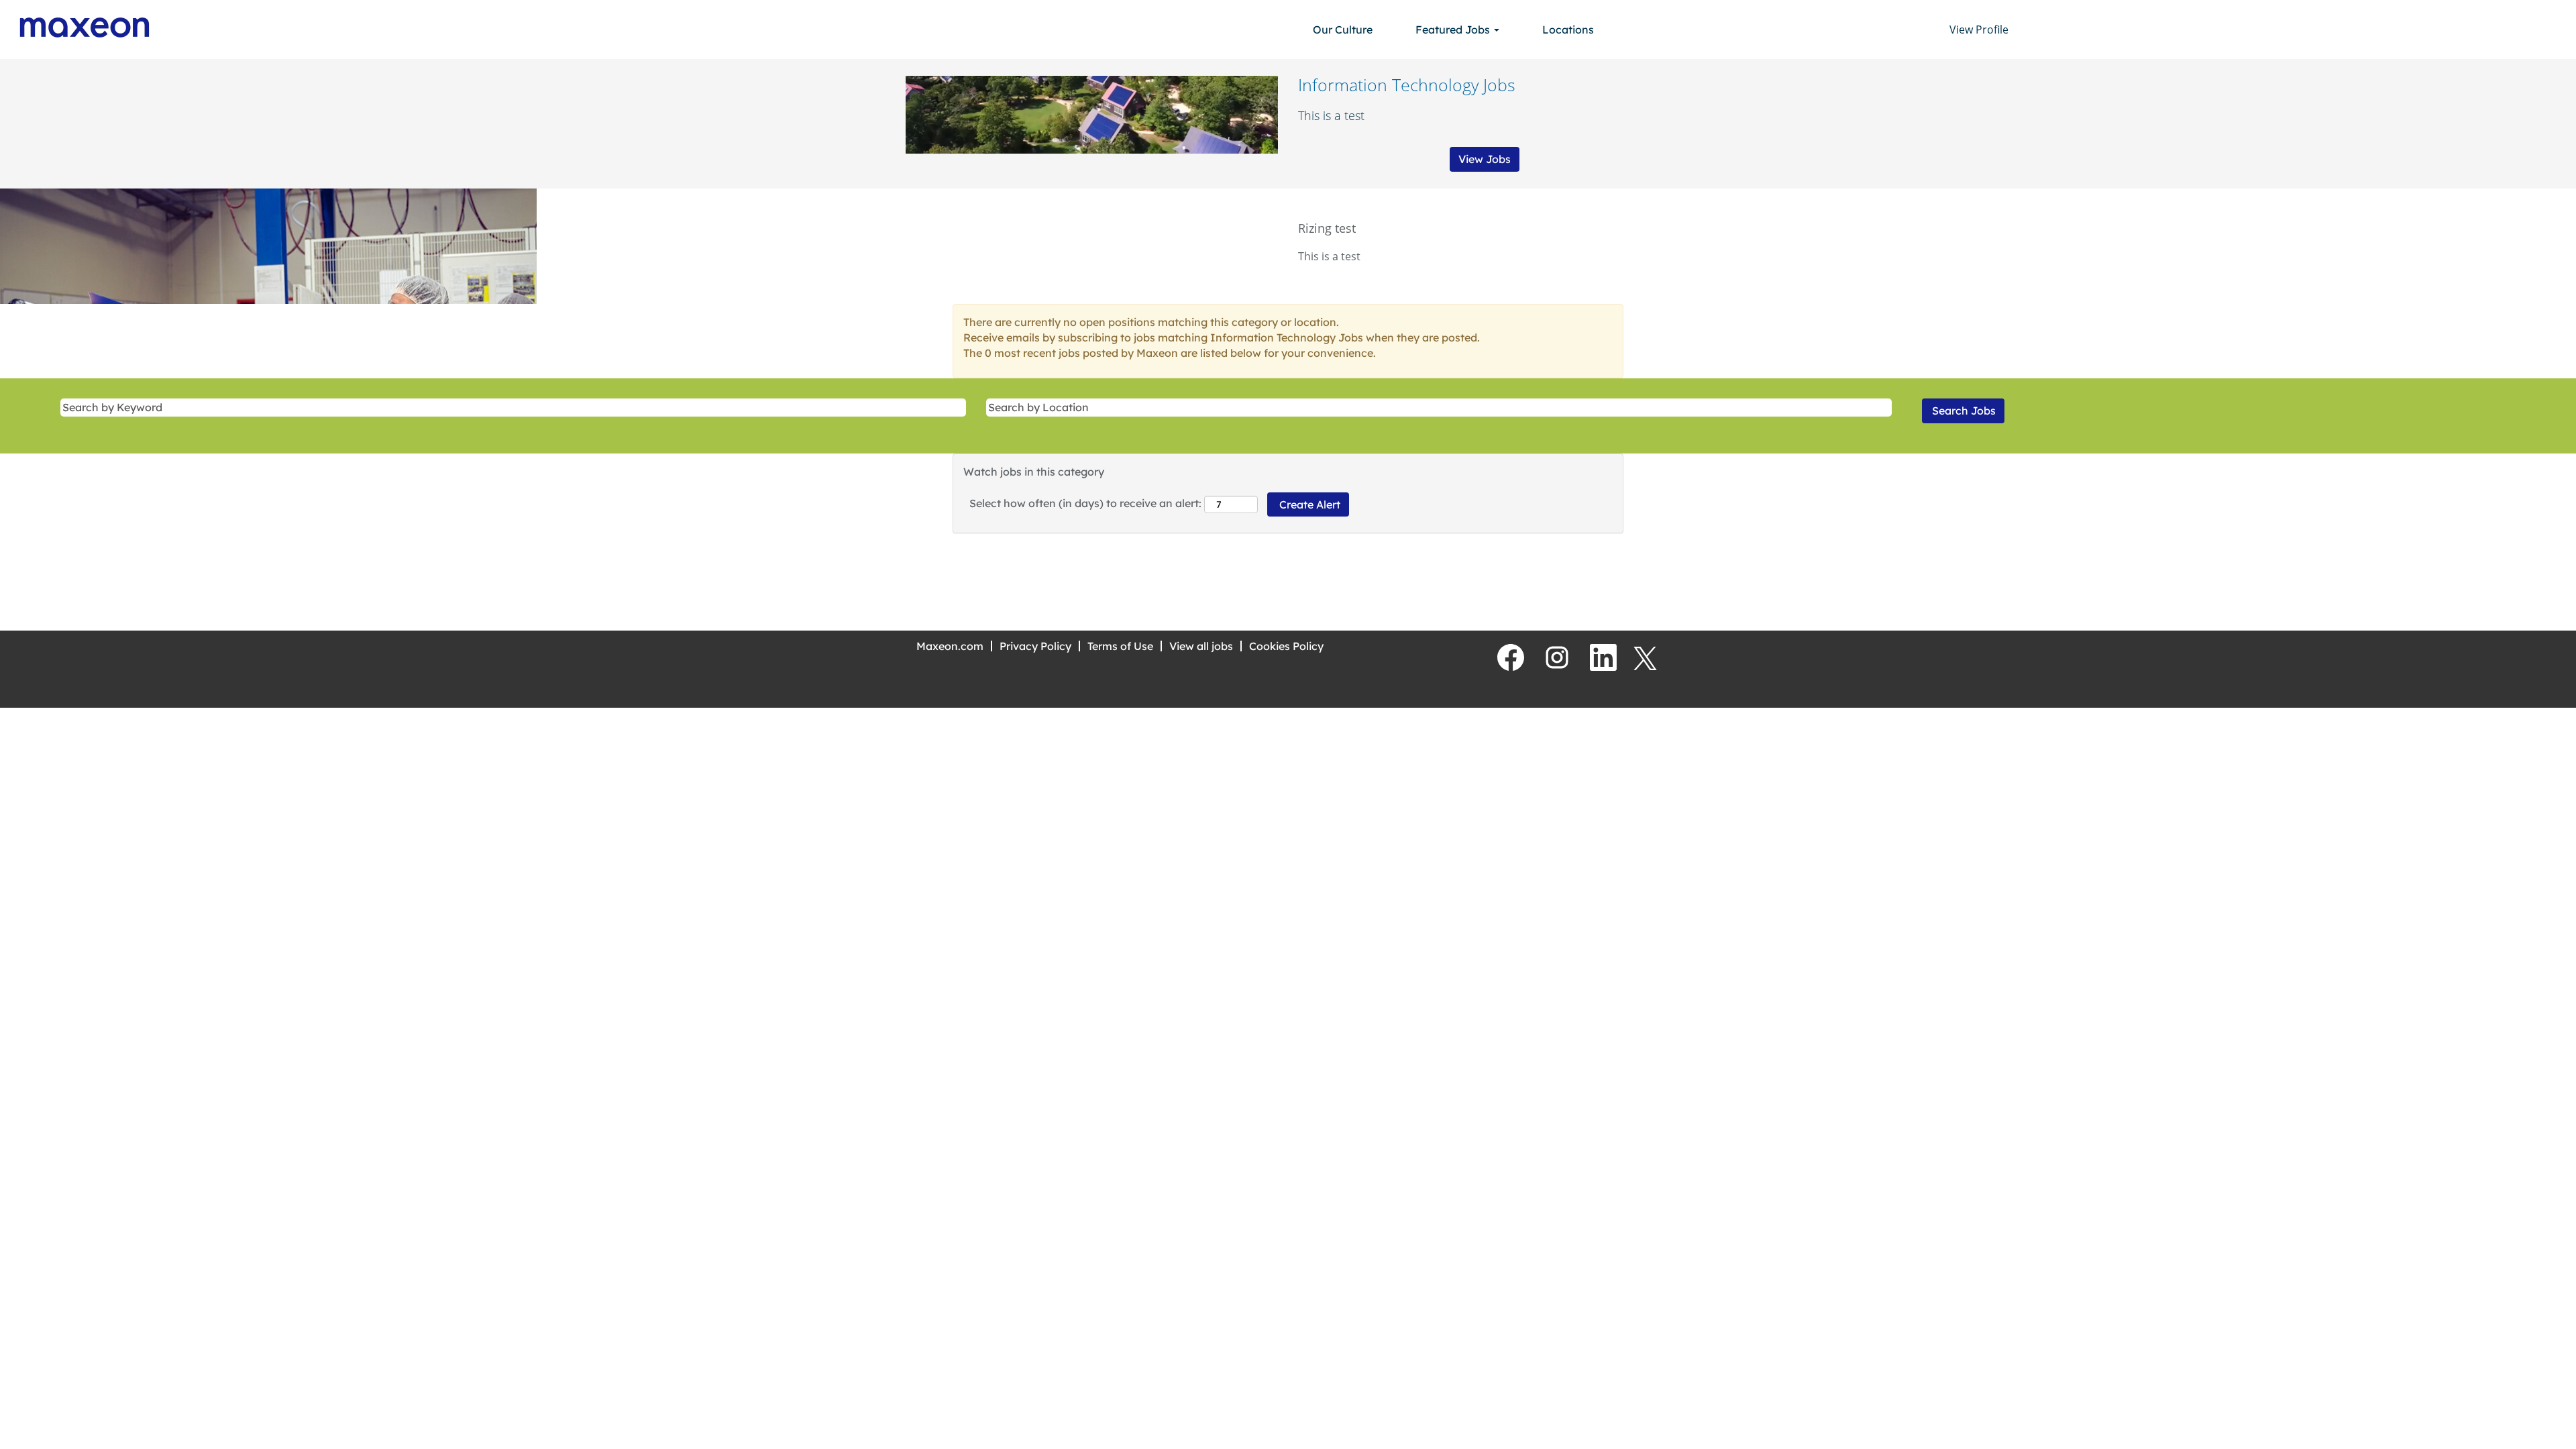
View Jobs (1485, 159)
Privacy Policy (1035, 646)
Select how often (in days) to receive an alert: (1085, 503)
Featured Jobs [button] (1454, 30)
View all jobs (1201, 646)
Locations (1568, 30)
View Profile (1979, 30)
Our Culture (1343, 30)
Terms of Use (1120, 646)
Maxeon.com (950, 646)
